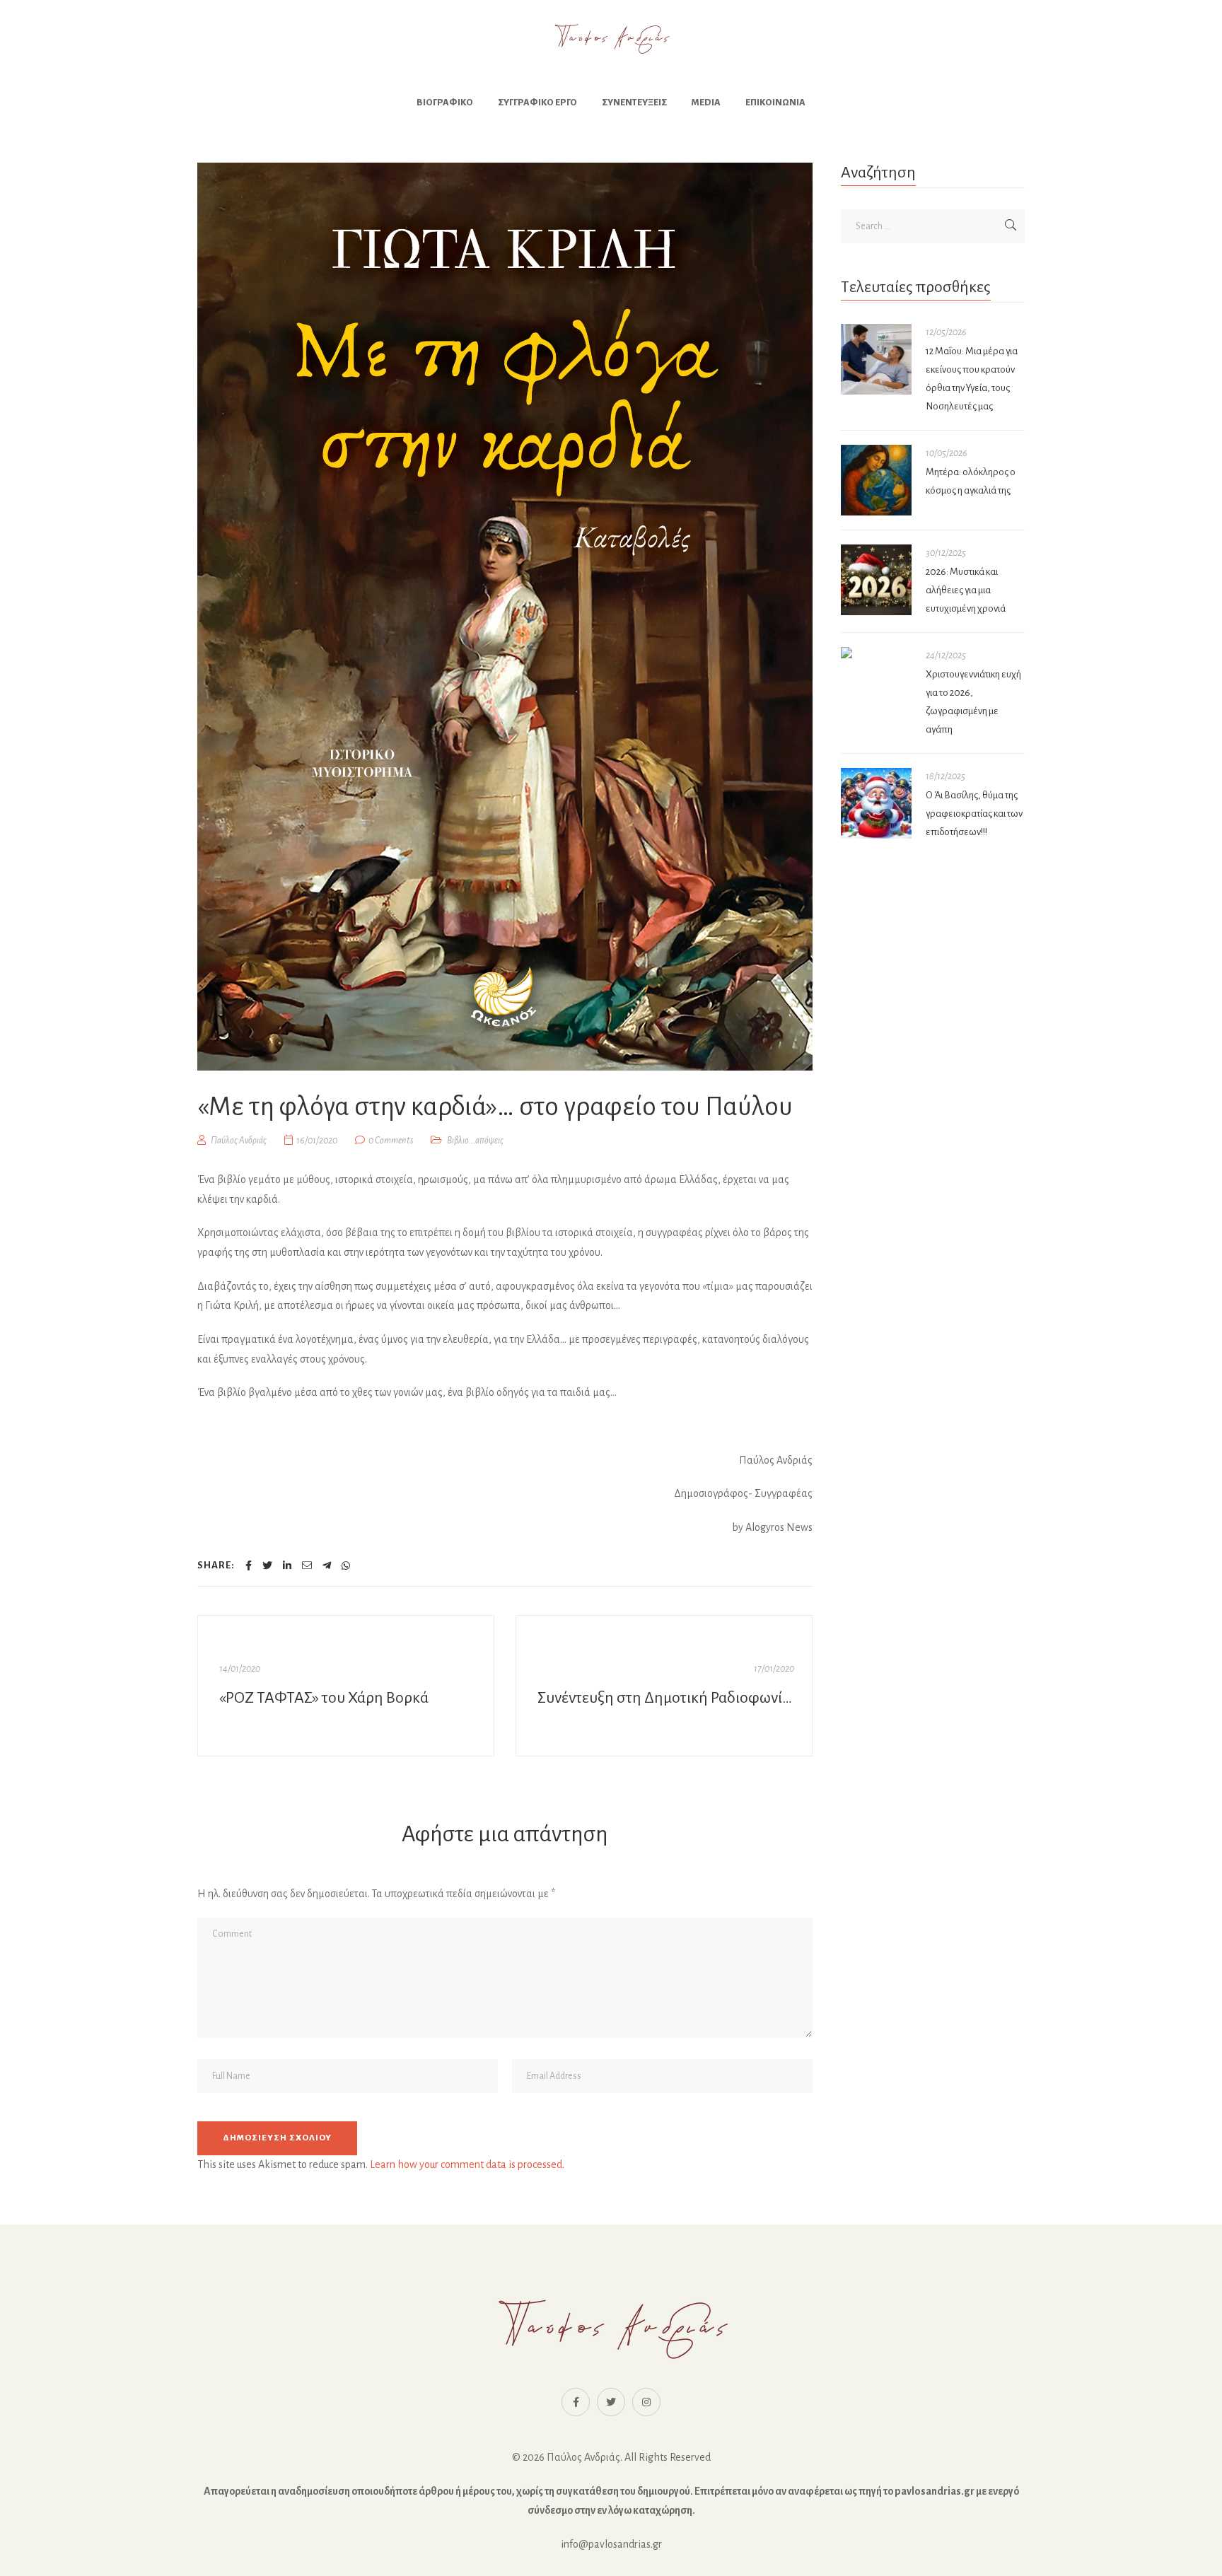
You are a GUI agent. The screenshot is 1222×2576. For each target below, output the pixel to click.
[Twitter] (267, 1566)
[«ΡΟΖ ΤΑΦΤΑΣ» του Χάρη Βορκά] (346, 1686)
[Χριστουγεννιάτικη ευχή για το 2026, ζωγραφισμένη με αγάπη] (876, 653)
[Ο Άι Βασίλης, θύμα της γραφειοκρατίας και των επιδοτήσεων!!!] (876, 803)
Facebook (576, 2402)
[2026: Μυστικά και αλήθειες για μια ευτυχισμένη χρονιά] (876, 580)
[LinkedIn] (287, 1566)
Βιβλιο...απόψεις (475, 1141)
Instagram (646, 2402)
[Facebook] (249, 1566)
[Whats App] (346, 1566)
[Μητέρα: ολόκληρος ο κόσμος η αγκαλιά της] (876, 480)
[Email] (307, 1566)
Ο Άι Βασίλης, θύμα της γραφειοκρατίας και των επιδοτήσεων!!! (974, 814)
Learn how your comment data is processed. (467, 2164)
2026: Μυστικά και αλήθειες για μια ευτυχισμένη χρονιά (966, 590)
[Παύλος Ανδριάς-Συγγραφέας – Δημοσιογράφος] (611, 39)
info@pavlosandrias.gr (611, 2544)
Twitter (611, 2402)
